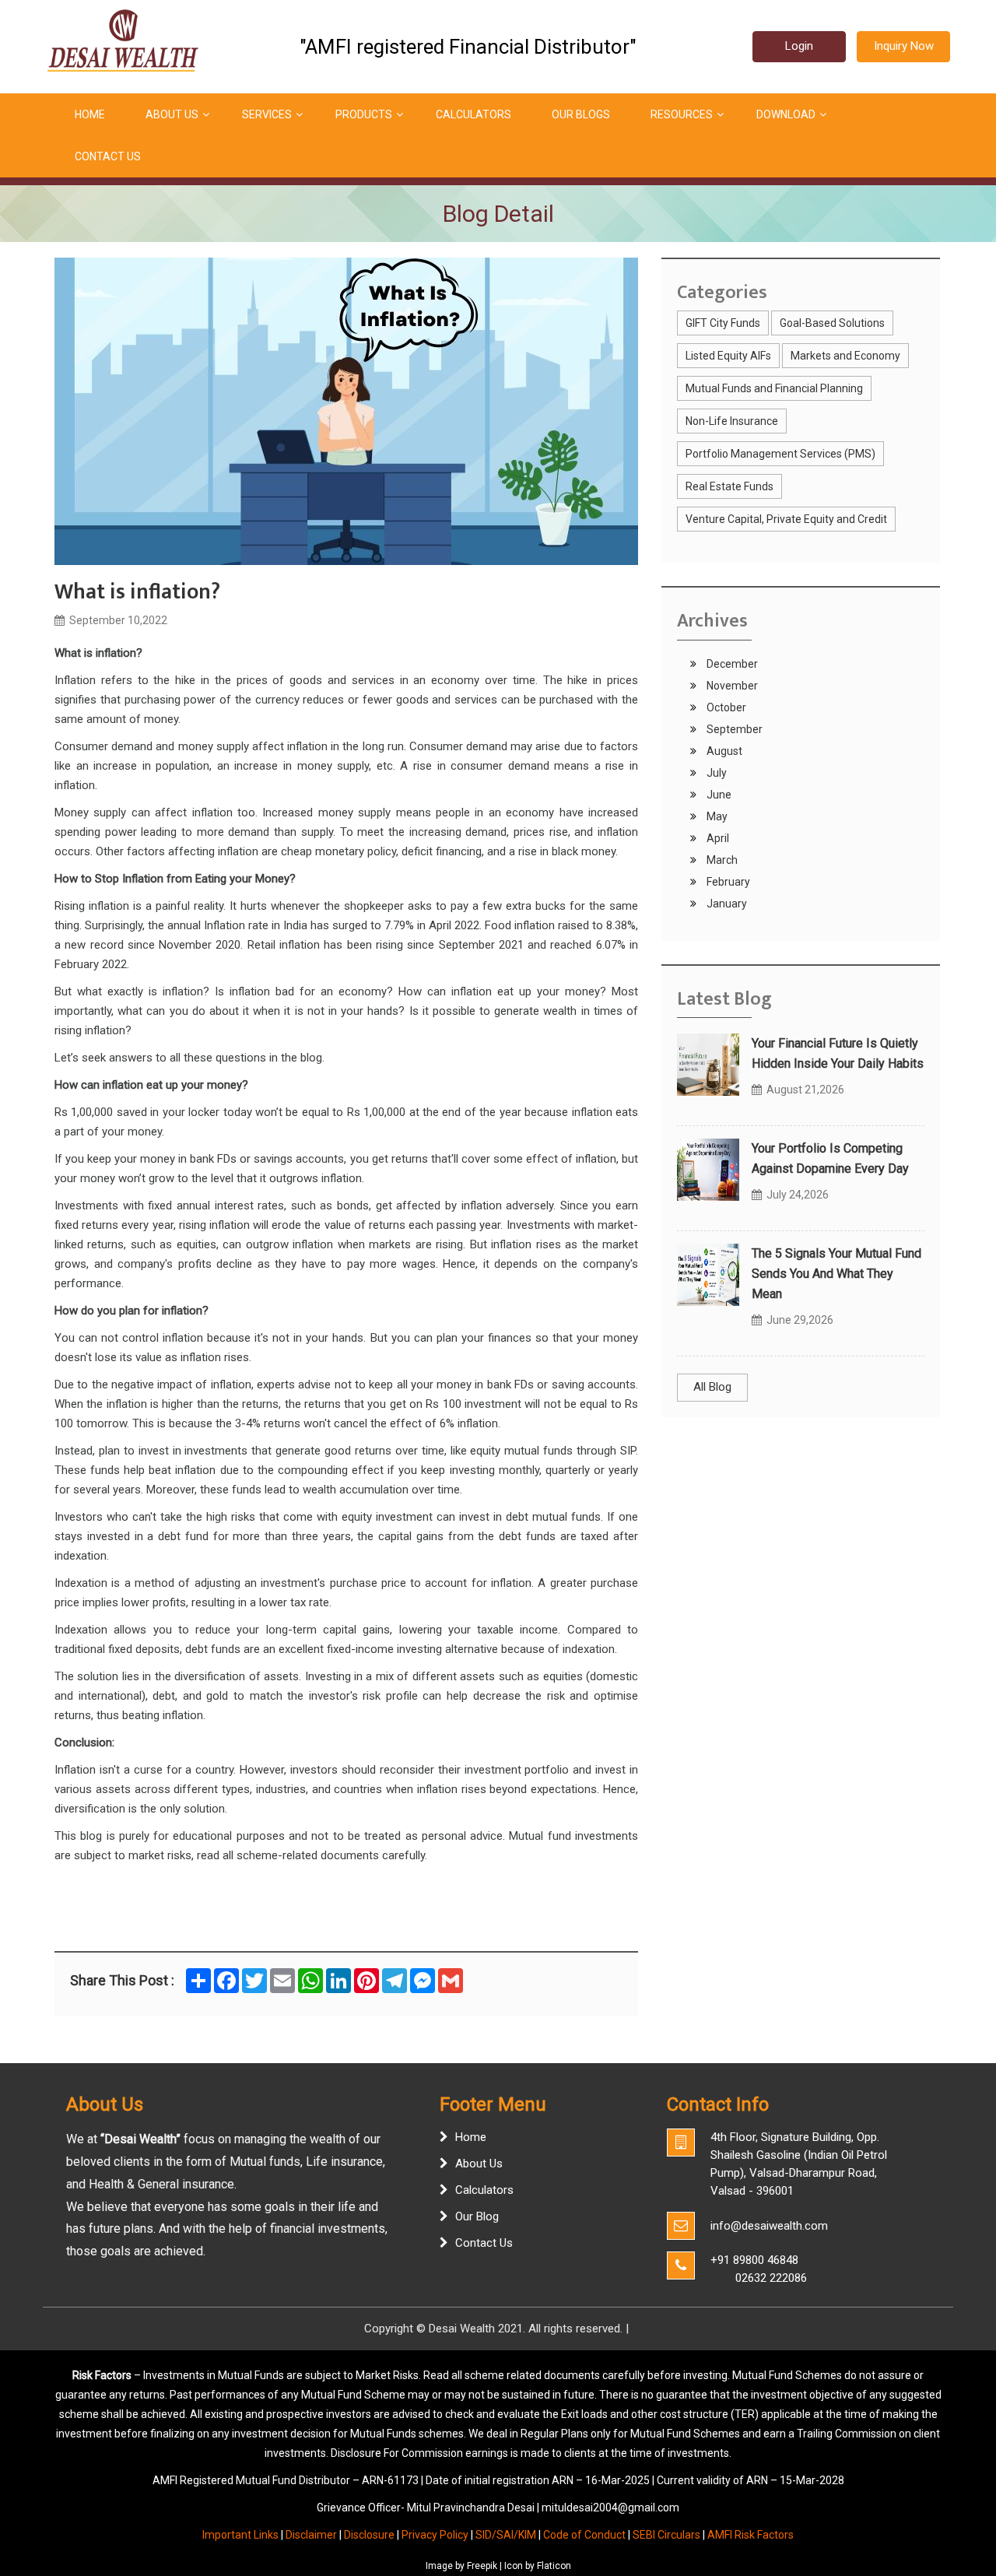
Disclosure (369, 2535)
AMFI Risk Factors (751, 2535)
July (715, 773)
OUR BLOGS (581, 114)
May (716, 816)
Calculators (484, 2190)
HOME (90, 114)
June (718, 795)
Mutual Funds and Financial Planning (774, 388)
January (726, 904)
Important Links (240, 2535)
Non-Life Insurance (732, 421)
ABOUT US (172, 114)
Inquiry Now (904, 46)
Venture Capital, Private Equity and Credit (786, 519)
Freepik (482, 2566)
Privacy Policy (435, 2535)
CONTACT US (108, 156)
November (731, 686)
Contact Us (484, 2243)
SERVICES (267, 114)
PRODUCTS (364, 114)
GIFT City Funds (723, 323)
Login (799, 46)
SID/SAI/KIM (506, 2535)
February (727, 882)
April (717, 838)
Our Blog (477, 2216)
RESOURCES (682, 114)
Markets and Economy (845, 356)
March (721, 860)
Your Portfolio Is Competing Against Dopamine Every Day (830, 1158)
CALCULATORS (473, 114)
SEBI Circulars (666, 2535)
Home (471, 2137)
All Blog (712, 1387)
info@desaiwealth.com (769, 2226)
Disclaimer (311, 2535)
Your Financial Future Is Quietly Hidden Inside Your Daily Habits (838, 1053)
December (731, 664)
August (723, 751)
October (725, 707)
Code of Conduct (584, 2535)
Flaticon (554, 2566)
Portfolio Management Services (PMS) (780, 454)
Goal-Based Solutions (832, 323)
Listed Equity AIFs (728, 356)
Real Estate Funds (729, 486)
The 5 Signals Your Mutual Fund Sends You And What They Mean (836, 1274)
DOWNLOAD (786, 114)
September (733, 729)
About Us (479, 2164)
